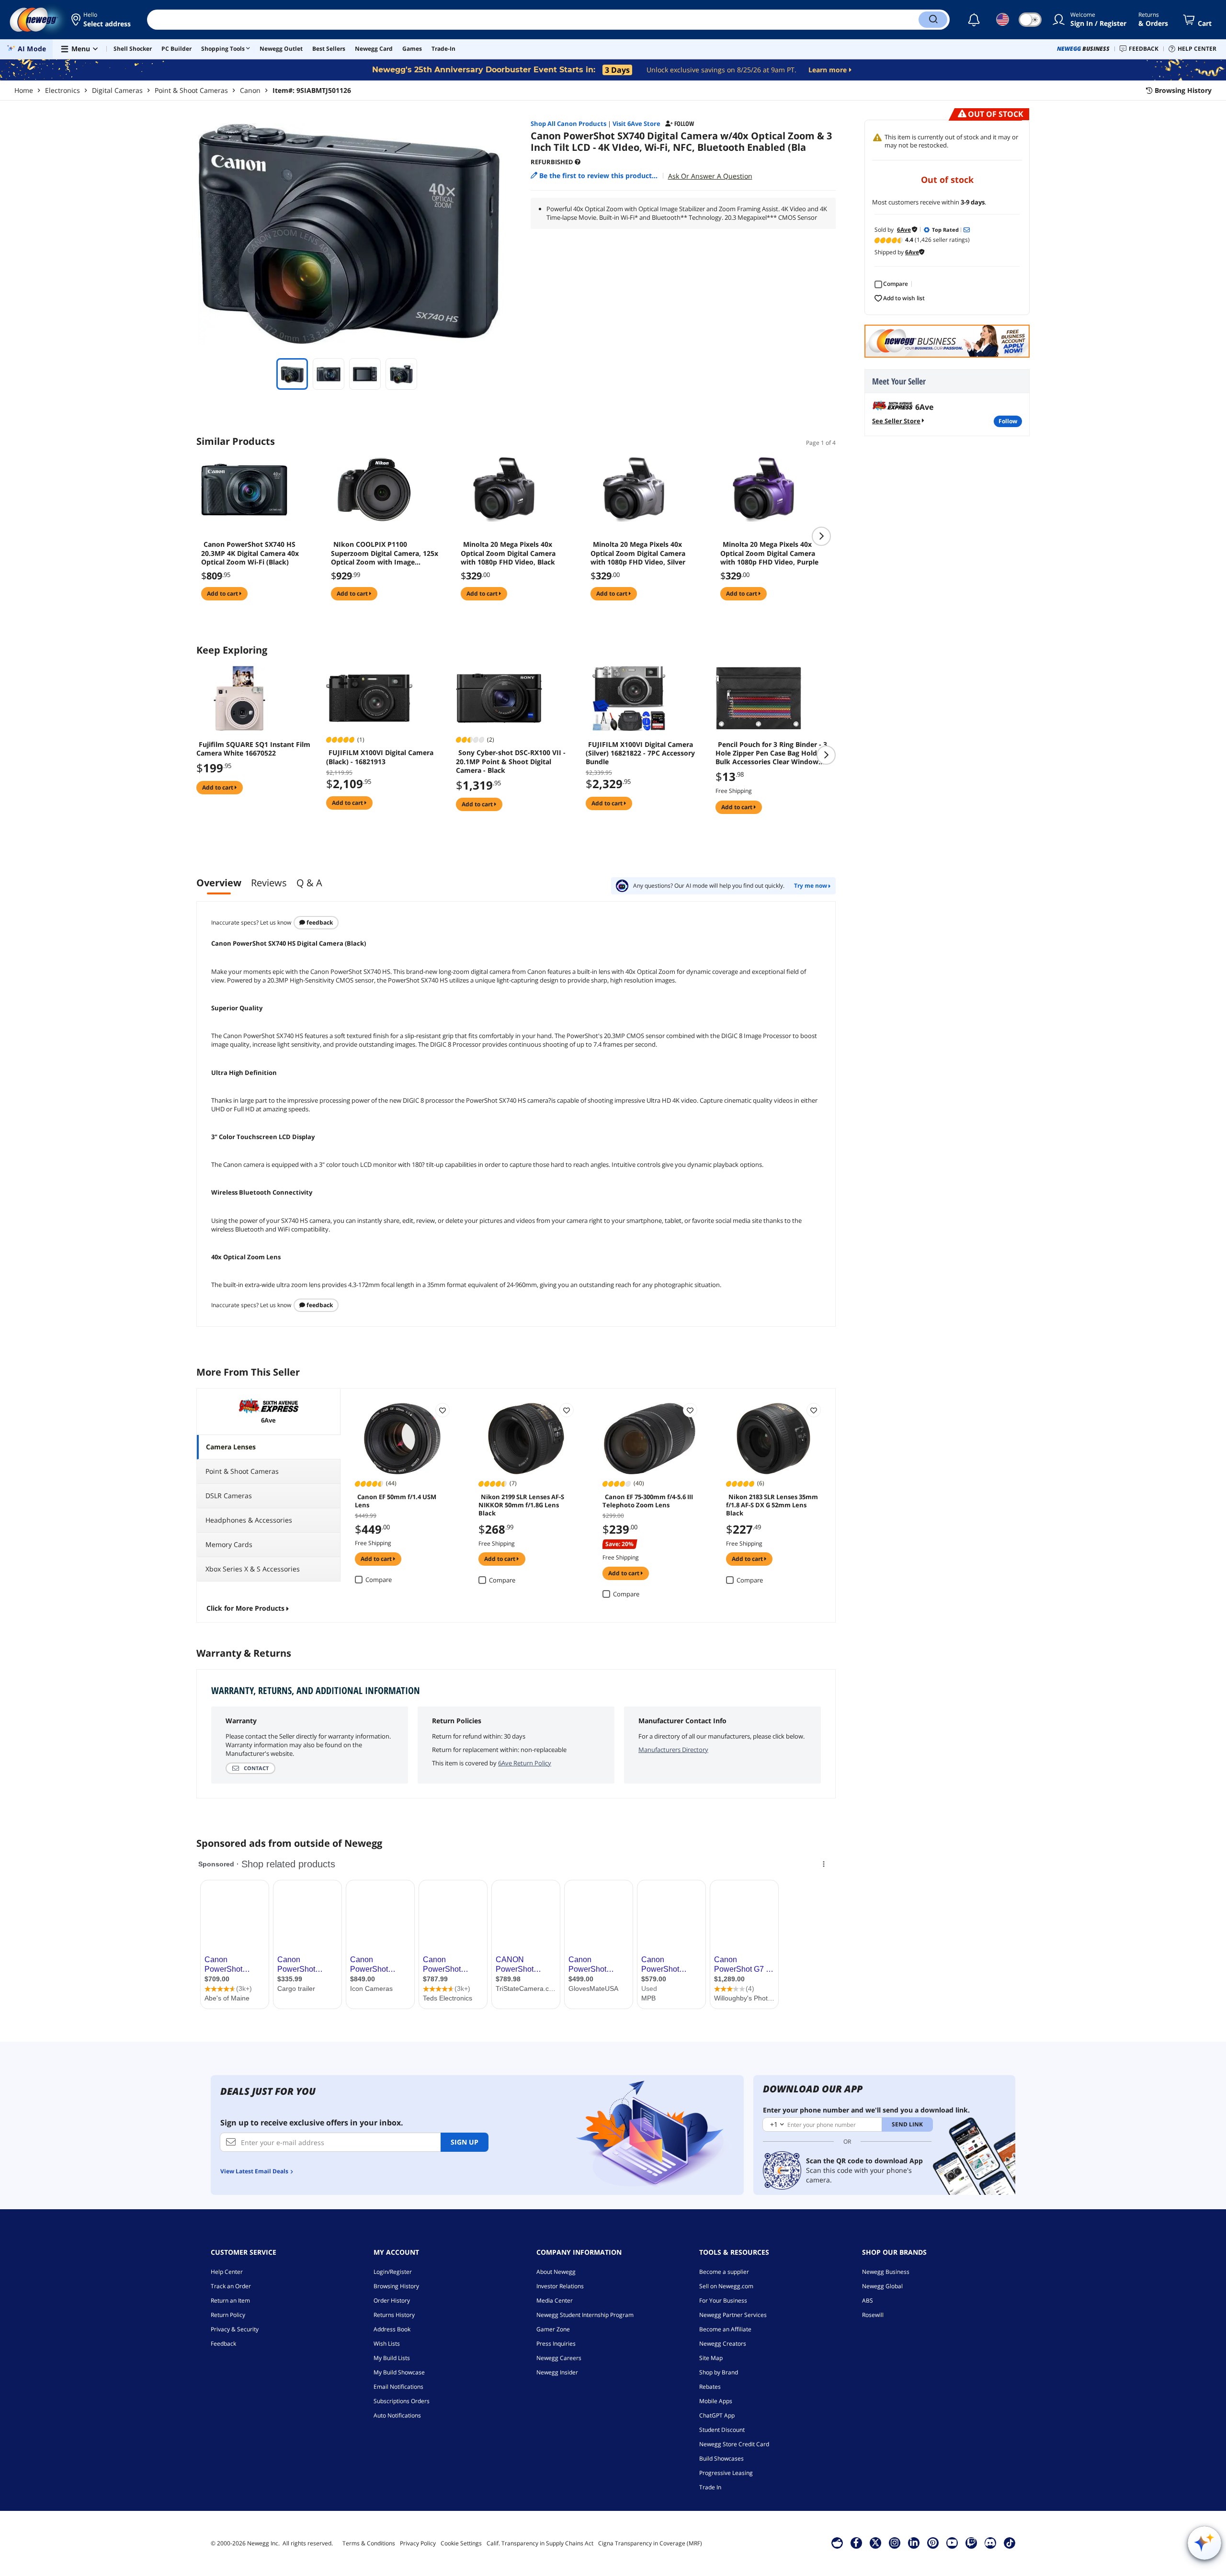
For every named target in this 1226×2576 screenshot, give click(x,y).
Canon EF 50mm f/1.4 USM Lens (396, 1501)
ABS (868, 2300)
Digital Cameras (117, 90)
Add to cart (223, 593)
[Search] (933, 20)
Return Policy (228, 2315)
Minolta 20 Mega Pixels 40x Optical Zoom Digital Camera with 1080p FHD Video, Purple (769, 553)
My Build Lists (392, 2358)
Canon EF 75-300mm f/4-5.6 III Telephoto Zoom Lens (648, 1501)
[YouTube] (952, 2542)
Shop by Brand (719, 2372)
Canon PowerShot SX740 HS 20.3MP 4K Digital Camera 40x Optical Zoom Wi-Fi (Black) (250, 553)
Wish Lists (387, 2344)
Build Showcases (721, 2458)
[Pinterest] (933, 2542)
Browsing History (396, 2286)
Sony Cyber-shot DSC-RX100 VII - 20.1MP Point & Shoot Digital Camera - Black (511, 761)
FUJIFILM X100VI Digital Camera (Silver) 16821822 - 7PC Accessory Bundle (640, 753)
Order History (392, 2300)
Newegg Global (882, 2286)
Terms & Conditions (369, 2543)
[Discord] (990, 2542)
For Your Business (723, 2300)
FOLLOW (1008, 421)
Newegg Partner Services (733, 2315)
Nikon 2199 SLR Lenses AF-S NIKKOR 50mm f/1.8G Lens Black (521, 1504)
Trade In (710, 2487)
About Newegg (556, 2272)
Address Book (392, 2329)
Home (24, 90)
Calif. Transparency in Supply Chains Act (540, 2543)
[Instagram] (895, 2542)
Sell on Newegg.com (726, 2286)
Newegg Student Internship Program (585, 2315)
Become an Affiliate (725, 2329)
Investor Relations (560, 2286)
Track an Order (231, 2286)
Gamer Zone (553, 2329)
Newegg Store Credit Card (734, 2444)
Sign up (465, 2142)
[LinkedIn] (914, 2542)
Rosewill (873, 2315)
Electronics (62, 90)
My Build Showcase (399, 2372)
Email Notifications (398, 2387)
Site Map (711, 2358)
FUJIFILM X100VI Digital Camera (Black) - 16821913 (380, 757)
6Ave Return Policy (525, 1763)
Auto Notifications (397, 2415)
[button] (102, 20)
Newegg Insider (557, 2372)
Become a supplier (724, 2272)
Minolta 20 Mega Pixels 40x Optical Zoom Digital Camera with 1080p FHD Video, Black (508, 553)
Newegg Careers (559, 2358)
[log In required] (443, 1410)
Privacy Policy (418, 2543)
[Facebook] (856, 2542)
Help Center (227, 2272)
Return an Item (230, 2300)
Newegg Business (886, 2272)
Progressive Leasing (726, 2473)
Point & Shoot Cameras (191, 90)
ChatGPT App (717, 2415)
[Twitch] (971, 2542)
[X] (875, 2542)
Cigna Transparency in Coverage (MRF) (650, 2543)
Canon (250, 90)
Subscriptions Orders (402, 2401)
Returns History (394, 2315)
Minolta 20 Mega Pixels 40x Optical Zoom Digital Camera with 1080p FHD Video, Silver (638, 553)
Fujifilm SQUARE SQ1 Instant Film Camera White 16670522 (253, 749)
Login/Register (393, 2272)
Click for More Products (245, 1608)
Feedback (319, 922)
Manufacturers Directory (673, 1750)
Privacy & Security (235, 2329)
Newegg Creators (723, 2344)
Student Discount (722, 2430)
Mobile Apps (716, 2401)
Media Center (555, 2300)
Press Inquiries (556, 2344)
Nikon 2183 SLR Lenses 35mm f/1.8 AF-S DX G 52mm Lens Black (772, 1504)
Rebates (710, 2387)
